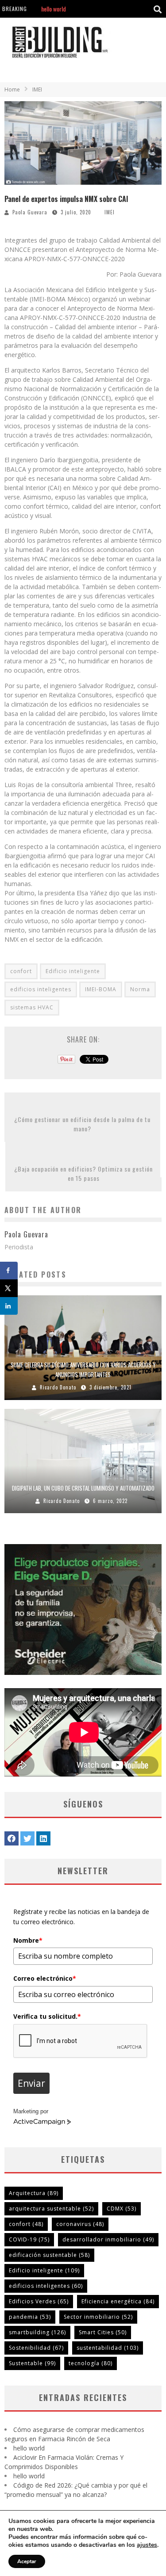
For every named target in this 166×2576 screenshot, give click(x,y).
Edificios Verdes (39, 2301)
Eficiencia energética (118, 2301)
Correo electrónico (45, 1978)
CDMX (122, 2209)
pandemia (30, 2317)
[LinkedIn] (43, 1838)
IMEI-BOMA (101, 989)
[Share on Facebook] (9, 1271)
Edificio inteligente (73, 971)
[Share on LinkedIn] (9, 1306)
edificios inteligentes (41, 989)
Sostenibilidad (36, 2348)
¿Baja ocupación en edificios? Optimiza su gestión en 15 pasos (83, 1173)
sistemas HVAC (32, 1007)
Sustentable (32, 2363)
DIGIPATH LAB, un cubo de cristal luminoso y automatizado (83, 1488)
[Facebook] (12, 1838)
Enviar (31, 2083)
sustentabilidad (108, 2348)
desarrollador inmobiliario (108, 2239)
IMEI (110, 212)
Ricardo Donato (58, 1387)
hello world (29, 2448)
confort (21, 971)
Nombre (28, 1940)
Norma (140, 989)
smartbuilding (37, 2332)
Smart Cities (103, 2332)
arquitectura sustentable (51, 2209)
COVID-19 (29, 2239)
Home (12, 89)
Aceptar (27, 2561)
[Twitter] (27, 1838)
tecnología (91, 2363)
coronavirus (80, 2224)
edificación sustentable (49, 2255)
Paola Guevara (30, 212)
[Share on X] (9, 1288)
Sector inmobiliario (98, 2317)
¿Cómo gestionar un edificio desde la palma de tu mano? (82, 1124)
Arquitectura (34, 2193)
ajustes (147, 2545)
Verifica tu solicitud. (47, 2016)
